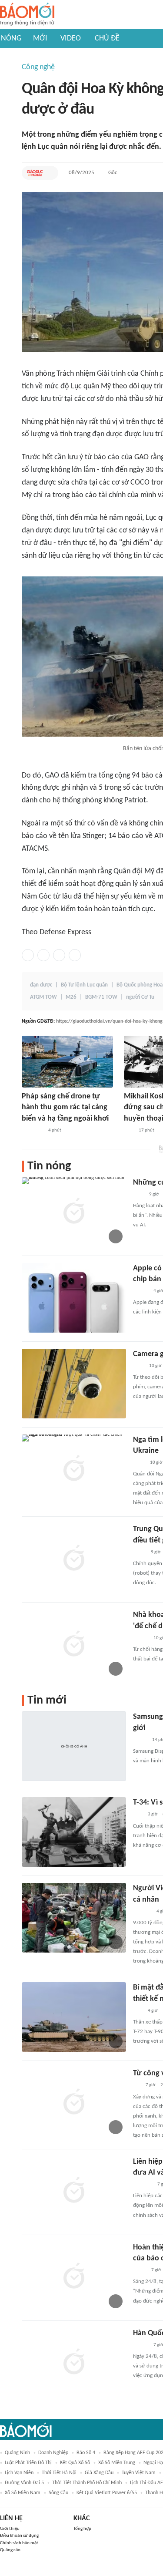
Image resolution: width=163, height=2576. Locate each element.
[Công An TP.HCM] (139, 1552)
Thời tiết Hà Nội (59, 2473)
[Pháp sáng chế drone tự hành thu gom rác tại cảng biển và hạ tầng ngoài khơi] (67, 1062)
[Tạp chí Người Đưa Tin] (140, 1740)
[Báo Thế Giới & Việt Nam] (140, 2270)
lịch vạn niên (19, 2473)
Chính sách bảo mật (19, 2543)
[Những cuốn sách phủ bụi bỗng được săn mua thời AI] (74, 1212)
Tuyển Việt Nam (139, 2473)
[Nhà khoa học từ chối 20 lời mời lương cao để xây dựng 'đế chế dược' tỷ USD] (74, 1644)
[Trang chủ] (27, 15)
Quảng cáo (10, 2550)
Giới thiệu (10, 2529)
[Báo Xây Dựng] (143, 2185)
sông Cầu (58, 2493)
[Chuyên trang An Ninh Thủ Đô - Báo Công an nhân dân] (129, 1131)
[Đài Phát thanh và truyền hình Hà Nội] (142, 1912)
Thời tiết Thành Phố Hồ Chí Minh (87, 2483)
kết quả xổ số (75, 2463)
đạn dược (41, 985)
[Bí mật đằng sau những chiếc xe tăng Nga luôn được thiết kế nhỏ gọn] (74, 2017)
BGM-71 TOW (101, 997)
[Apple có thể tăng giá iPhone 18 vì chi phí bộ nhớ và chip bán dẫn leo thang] (74, 1298)
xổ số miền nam (23, 2493)
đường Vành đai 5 (24, 2483)
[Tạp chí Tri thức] (138, 1195)
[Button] (50, 173)
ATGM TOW (43, 997)
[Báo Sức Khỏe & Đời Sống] (141, 1638)
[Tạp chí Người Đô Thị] (137, 2086)
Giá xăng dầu (99, 2473)
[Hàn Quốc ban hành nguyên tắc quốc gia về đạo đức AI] (74, 2363)
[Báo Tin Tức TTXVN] (139, 1463)
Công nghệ (38, 67)
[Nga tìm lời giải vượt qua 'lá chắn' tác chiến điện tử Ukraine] (74, 1469)
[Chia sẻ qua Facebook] (28, 955)
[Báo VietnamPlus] (32, 1131)
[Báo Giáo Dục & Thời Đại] (35, 173)
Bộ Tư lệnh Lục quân (84, 985)
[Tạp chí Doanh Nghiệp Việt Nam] (141, 1291)
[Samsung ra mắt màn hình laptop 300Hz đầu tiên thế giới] (74, 1746)
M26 (71, 997)
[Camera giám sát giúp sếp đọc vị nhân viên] (74, 1384)
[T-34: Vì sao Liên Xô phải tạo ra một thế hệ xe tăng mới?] (74, 1832)
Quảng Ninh (17, 2453)
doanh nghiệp (53, 2453)
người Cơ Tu (140, 997)
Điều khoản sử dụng (19, 2536)
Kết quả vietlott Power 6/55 (107, 2493)
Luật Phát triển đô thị (28, 2463)
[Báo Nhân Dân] (141, 2345)
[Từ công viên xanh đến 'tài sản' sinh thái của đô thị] (74, 2103)
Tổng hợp (82, 2529)
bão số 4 (86, 2453)
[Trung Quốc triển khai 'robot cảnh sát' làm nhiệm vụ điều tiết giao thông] (74, 1559)
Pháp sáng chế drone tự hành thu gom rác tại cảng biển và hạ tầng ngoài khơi (65, 1107)
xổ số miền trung (117, 2463)
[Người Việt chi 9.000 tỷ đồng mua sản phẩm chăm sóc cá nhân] (74, 1918)
